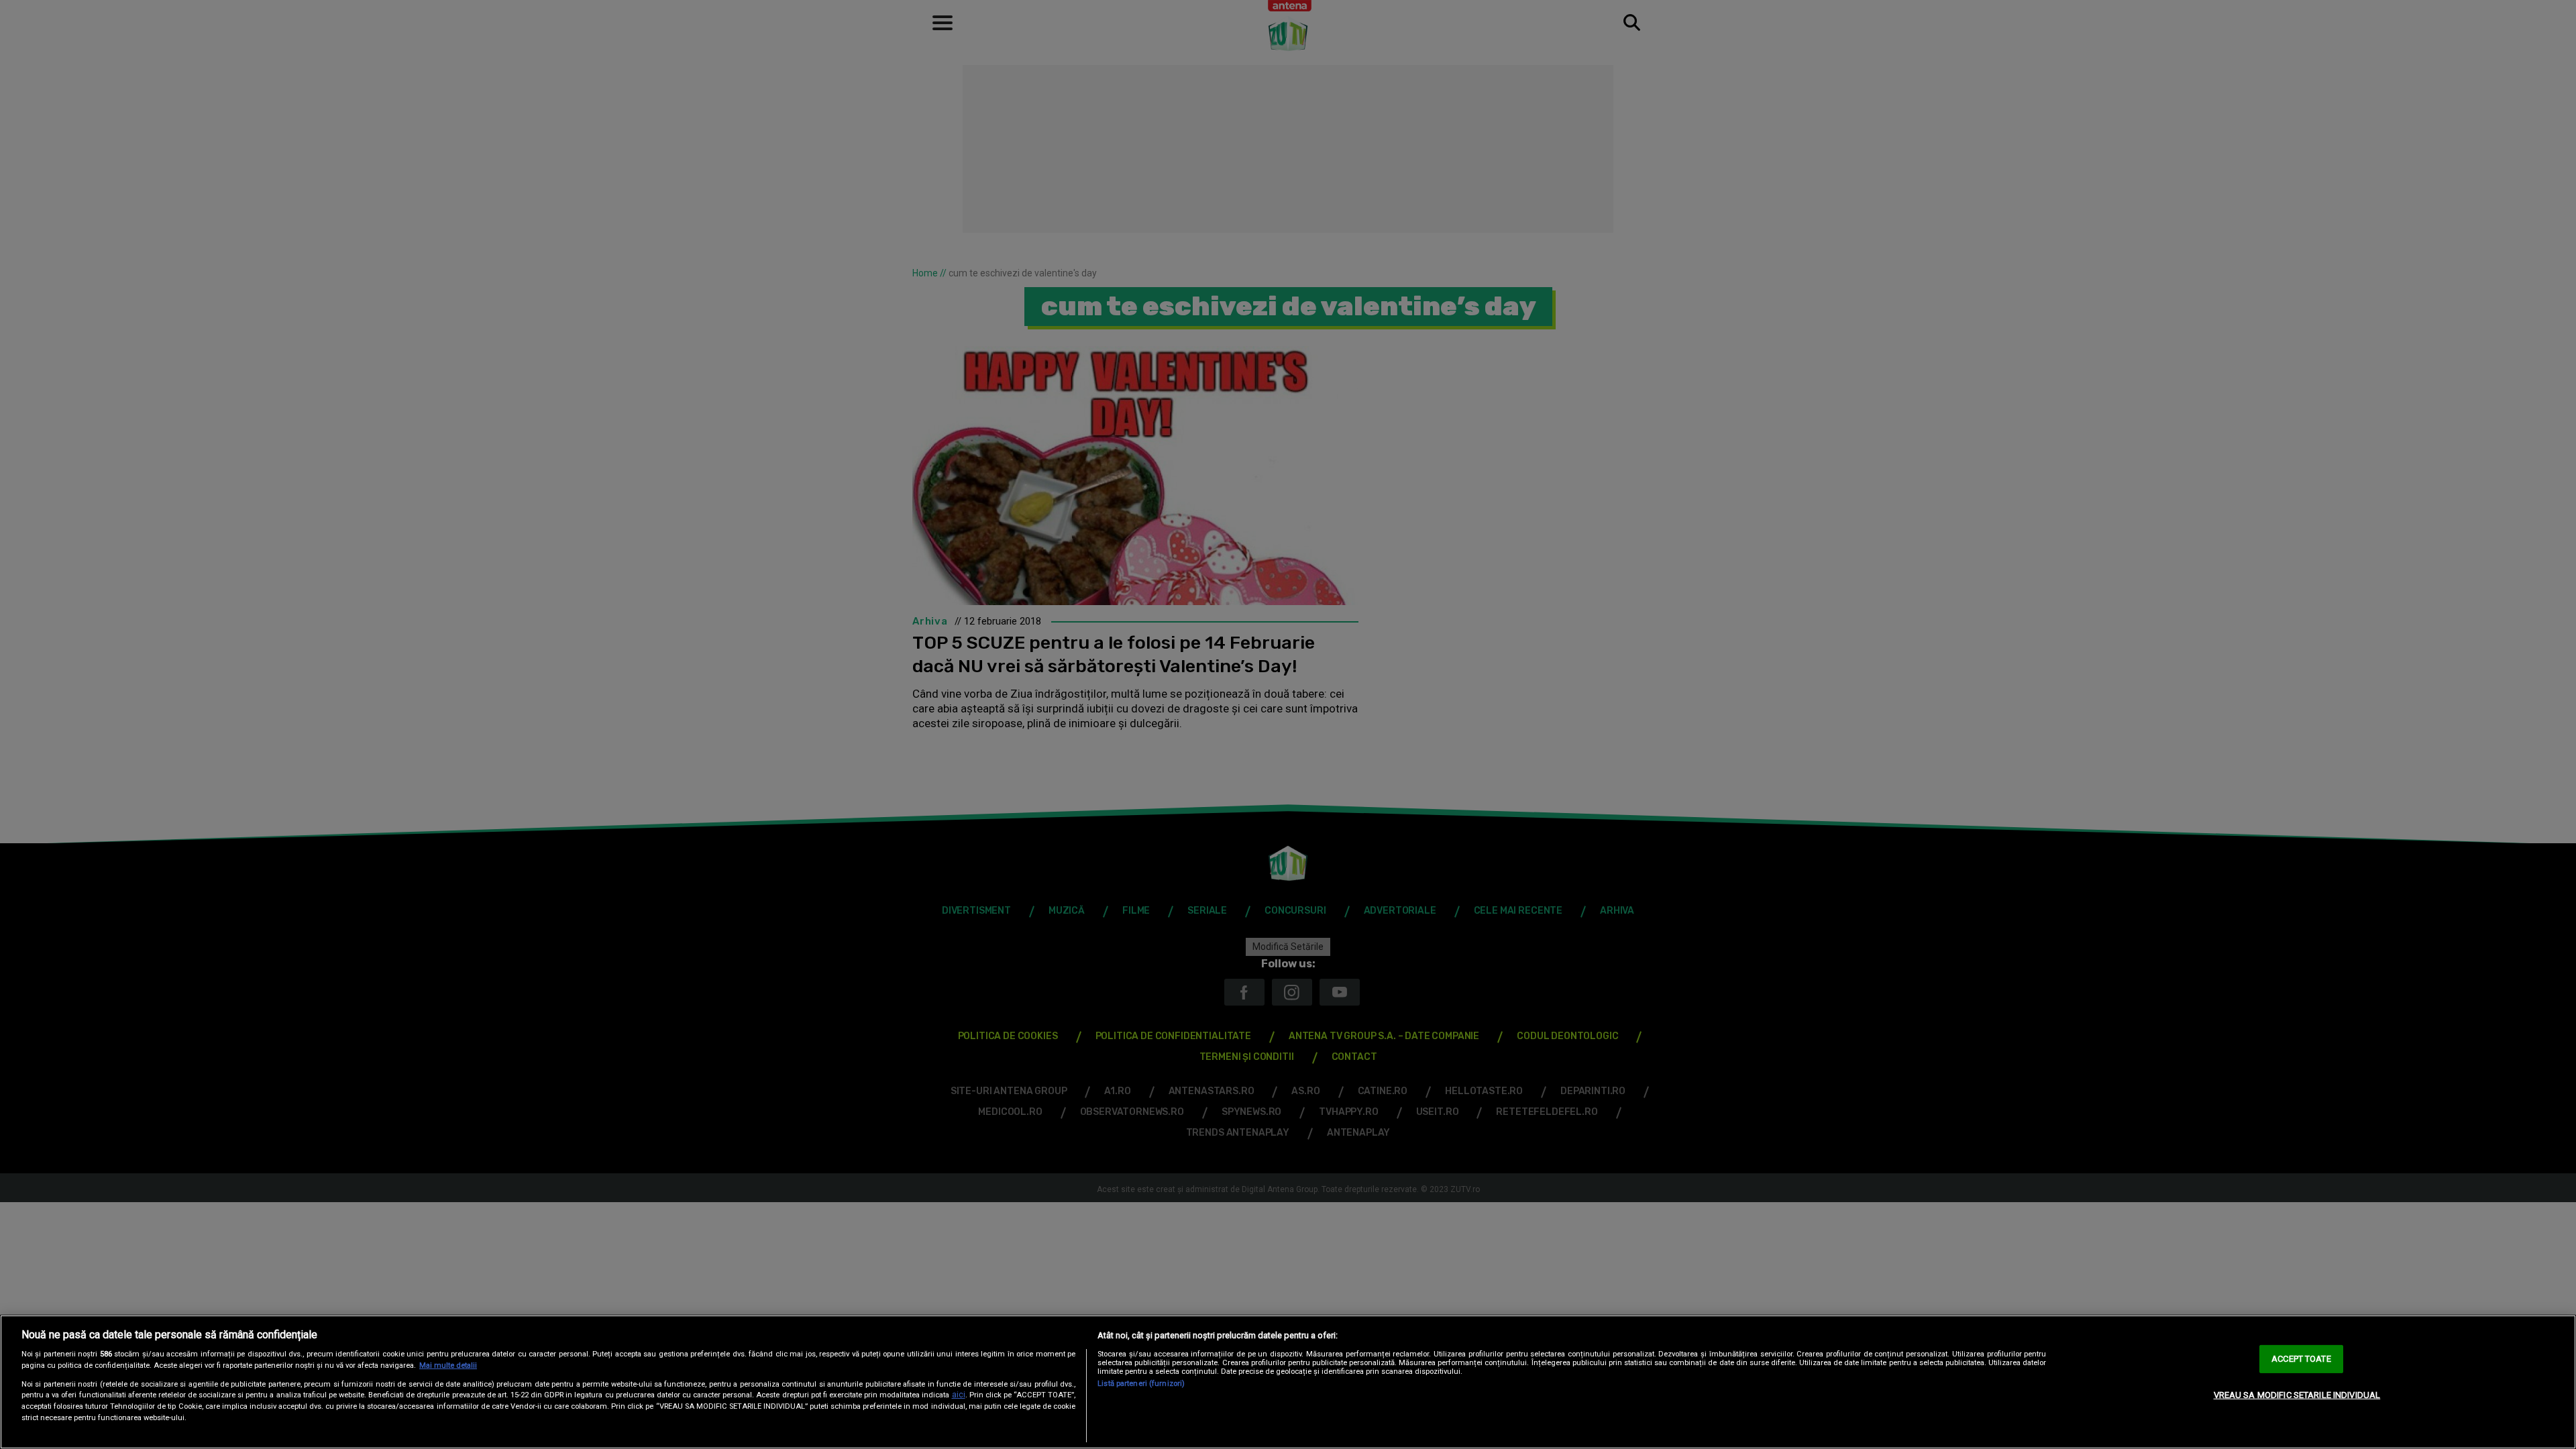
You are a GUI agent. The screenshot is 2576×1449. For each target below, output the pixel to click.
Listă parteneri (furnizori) (1141, 1384)
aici (959, 1395)
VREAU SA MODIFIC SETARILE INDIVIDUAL (2297, 1395)
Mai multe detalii (448, 1365)
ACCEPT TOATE (2301, 1359)
